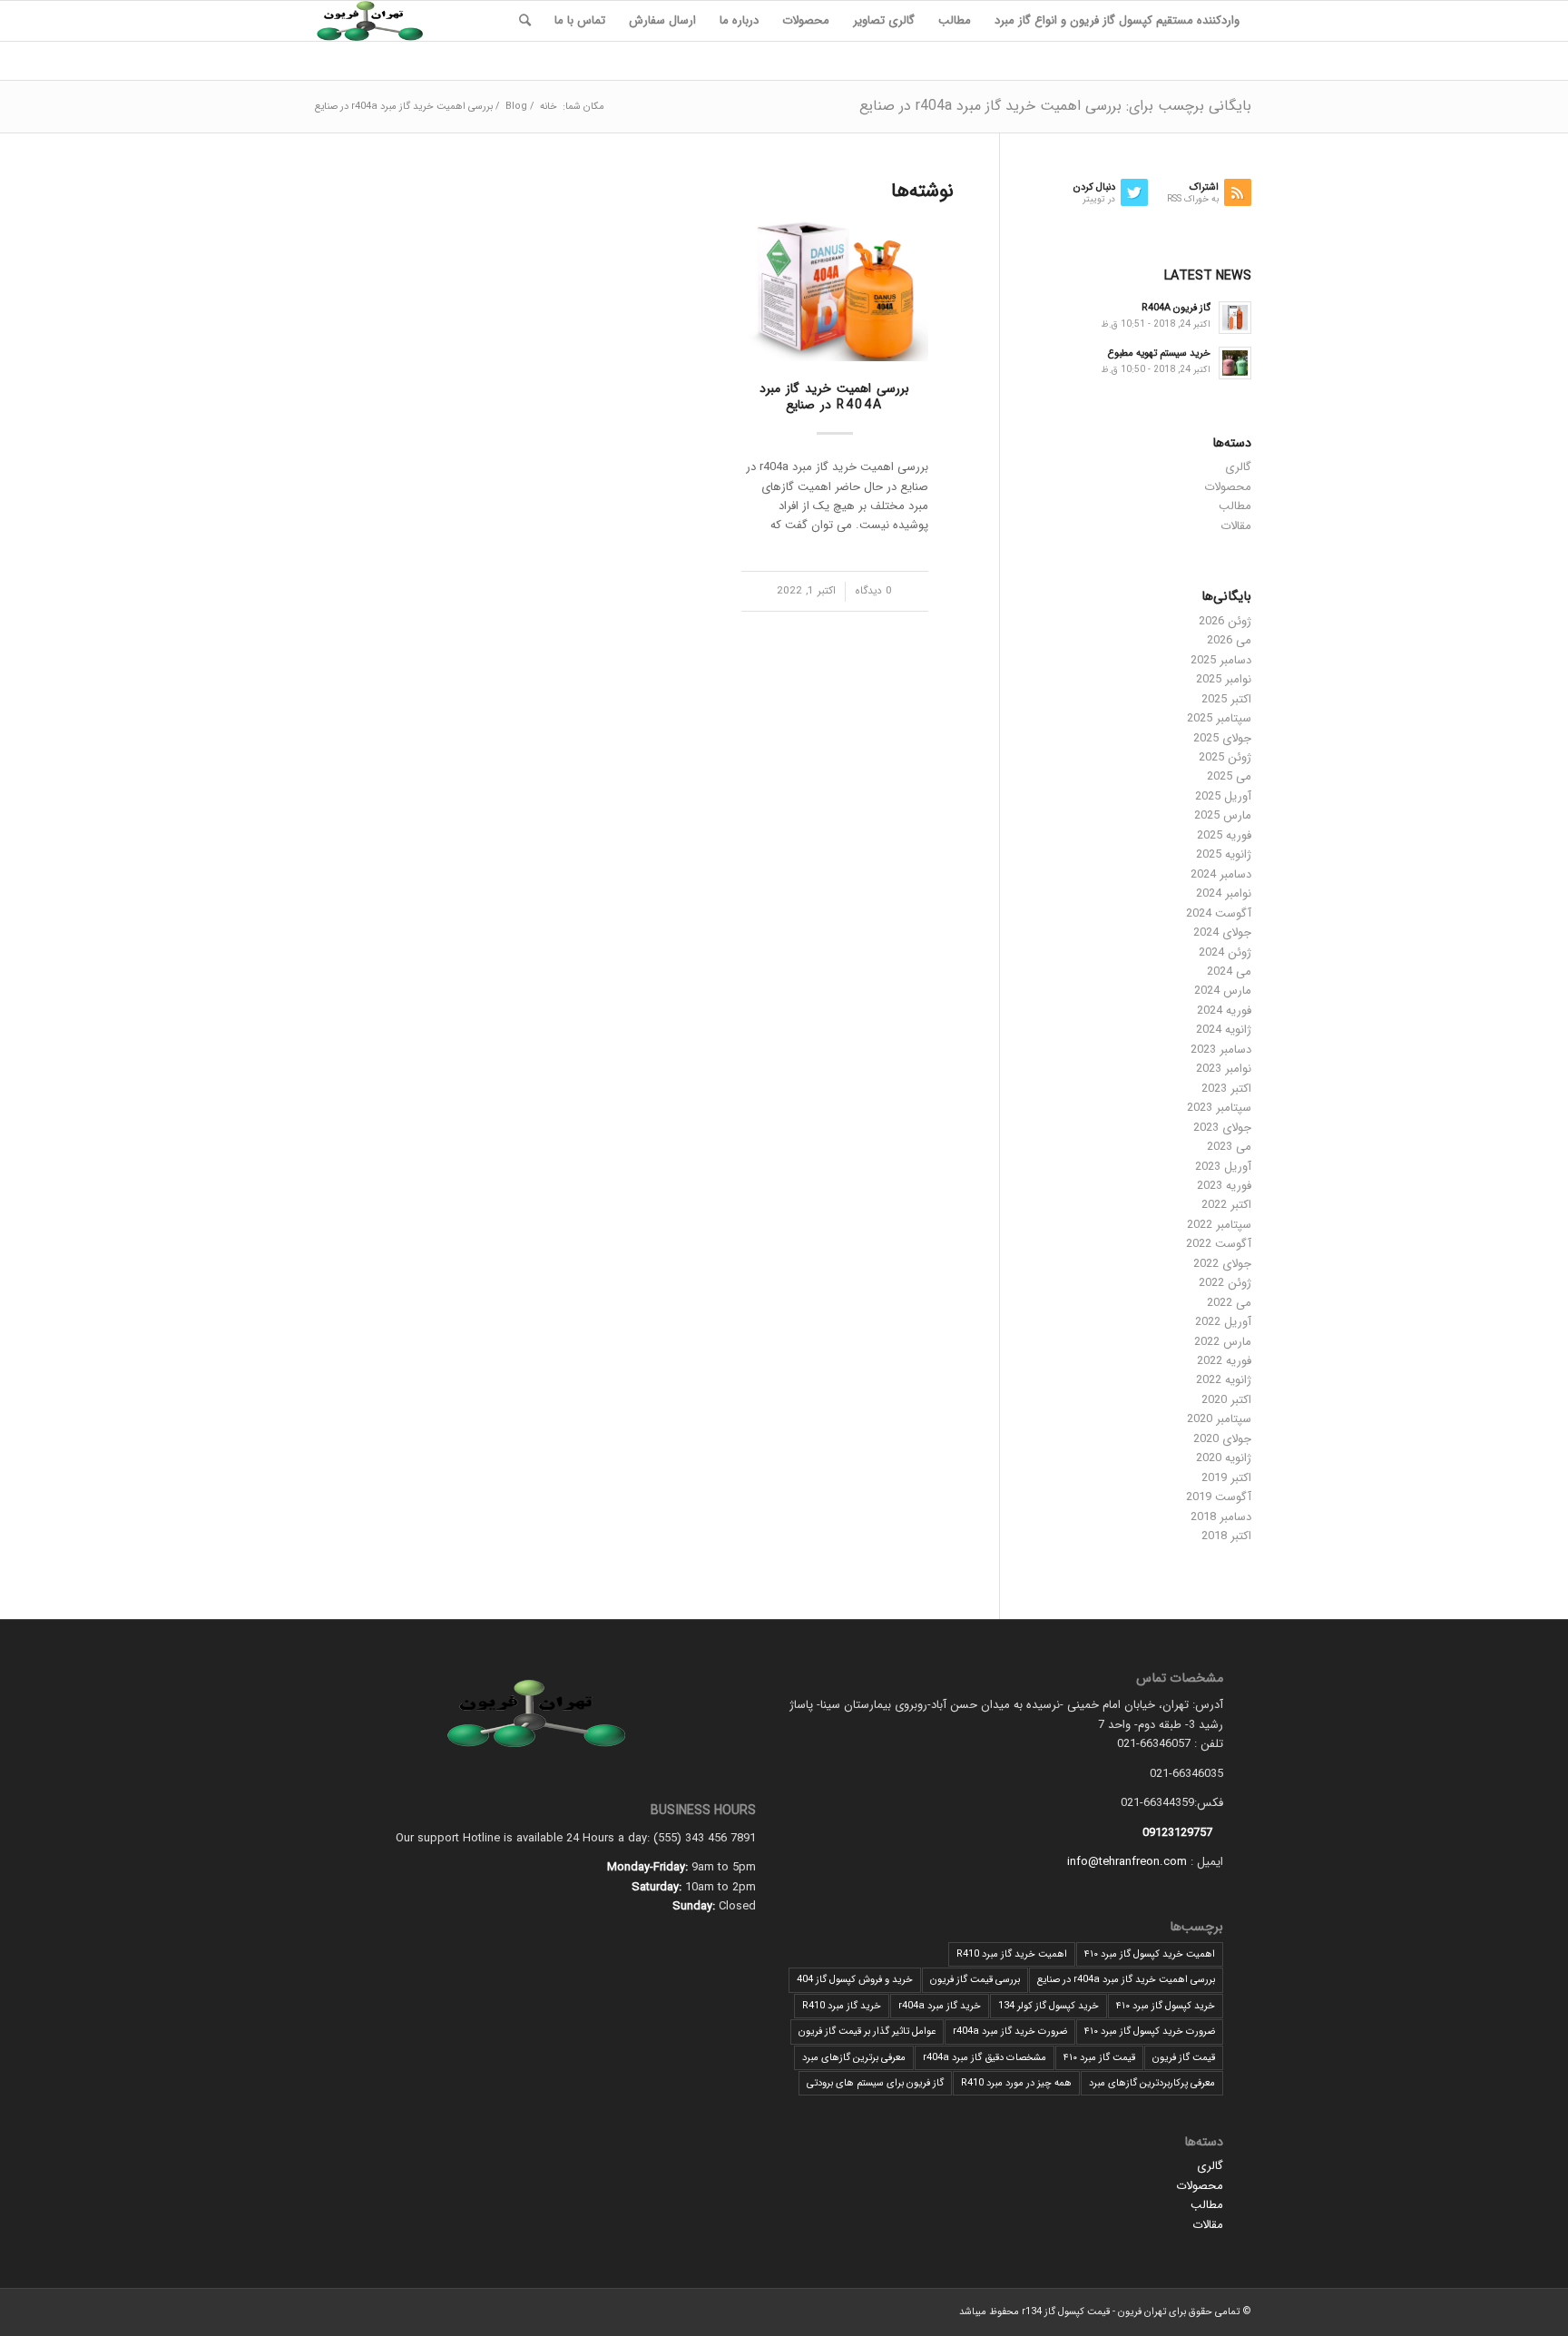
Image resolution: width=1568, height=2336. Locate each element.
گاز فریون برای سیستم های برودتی (875, 2083)
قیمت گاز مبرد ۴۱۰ (1099, 2058)
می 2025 (1229, 776)
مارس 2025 (1223, 815)
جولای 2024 (1222, 932)
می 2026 (1229, 640)
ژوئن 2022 (1225, 1283)
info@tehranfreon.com (1127, 1862)
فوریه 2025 (1224, 835)
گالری (1238, 467)
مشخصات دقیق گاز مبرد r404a (985, 2058)
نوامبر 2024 (1224, 893)
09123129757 (1177, 1833)
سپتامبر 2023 (1219, 1108)
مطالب (1235, 506)
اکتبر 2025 (1226, 699)
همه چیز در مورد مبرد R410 (1016, 2083)
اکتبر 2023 (1226, 1089)
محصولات (1228, 487)
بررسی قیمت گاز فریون (975, 1980)
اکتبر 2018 (1226, 1536)
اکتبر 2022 (1226, 1205)
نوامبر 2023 (1224, 1069)
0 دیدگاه (873, 591)
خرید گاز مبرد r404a (940, 2006)
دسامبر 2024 (1221, 874)
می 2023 (1229, 1147)
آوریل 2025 (1223, 796)
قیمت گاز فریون (1184, 2058)
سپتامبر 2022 (1219, 1225)
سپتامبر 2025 (1219, 718)
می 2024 (1229, 972)
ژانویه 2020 (1224, 1458)
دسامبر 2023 (1221, 1050)
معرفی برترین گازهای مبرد (854, 2058)
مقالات (1236, 526)
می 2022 (1229, 1303)
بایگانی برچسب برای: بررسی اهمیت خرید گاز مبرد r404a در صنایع (1055, 106)
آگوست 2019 (1219, 1497)
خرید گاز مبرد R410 (842, 2006)
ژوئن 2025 (1225, 757)
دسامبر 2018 (1221, 1517)
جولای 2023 (1222, 1128)
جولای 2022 (1222, 1264)
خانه (549, 107)
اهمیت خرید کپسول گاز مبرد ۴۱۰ (1150, 1954)
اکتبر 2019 (1226, 1478)
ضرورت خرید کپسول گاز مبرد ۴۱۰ (1150, 2032)
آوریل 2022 (1223, 1322)
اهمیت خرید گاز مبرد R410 (1012, 1954)
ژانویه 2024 (1224, 1030)
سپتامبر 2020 (1219, 1419)
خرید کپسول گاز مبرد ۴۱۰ (1166, 2006)
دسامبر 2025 (1221, 660)
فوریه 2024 (1224, 1011)
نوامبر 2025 (1224, 679)
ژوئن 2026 (1225, 621)
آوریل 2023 (1223, 1167)
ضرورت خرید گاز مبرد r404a (1010, 2032)
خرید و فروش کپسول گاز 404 (855, 1980)
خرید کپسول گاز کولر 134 (1049, 2006)
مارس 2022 (1223, 1342)
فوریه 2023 (1224, 1186)
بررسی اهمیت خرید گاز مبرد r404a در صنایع (834, 397)
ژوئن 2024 (1225, 952)
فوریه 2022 (1224, 1361)
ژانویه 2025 (1224, 854)
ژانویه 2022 (1224, 1380)
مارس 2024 (1223, 991)
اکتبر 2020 (1226, 1400)
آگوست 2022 (1219, 1244)
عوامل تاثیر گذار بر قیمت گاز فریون (867, 2032)
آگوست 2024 (1219, 913)
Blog (516, 107)
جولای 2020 (1222, 1439)
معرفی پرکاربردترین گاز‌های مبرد (1152, 2083)
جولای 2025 (1222, 738)
